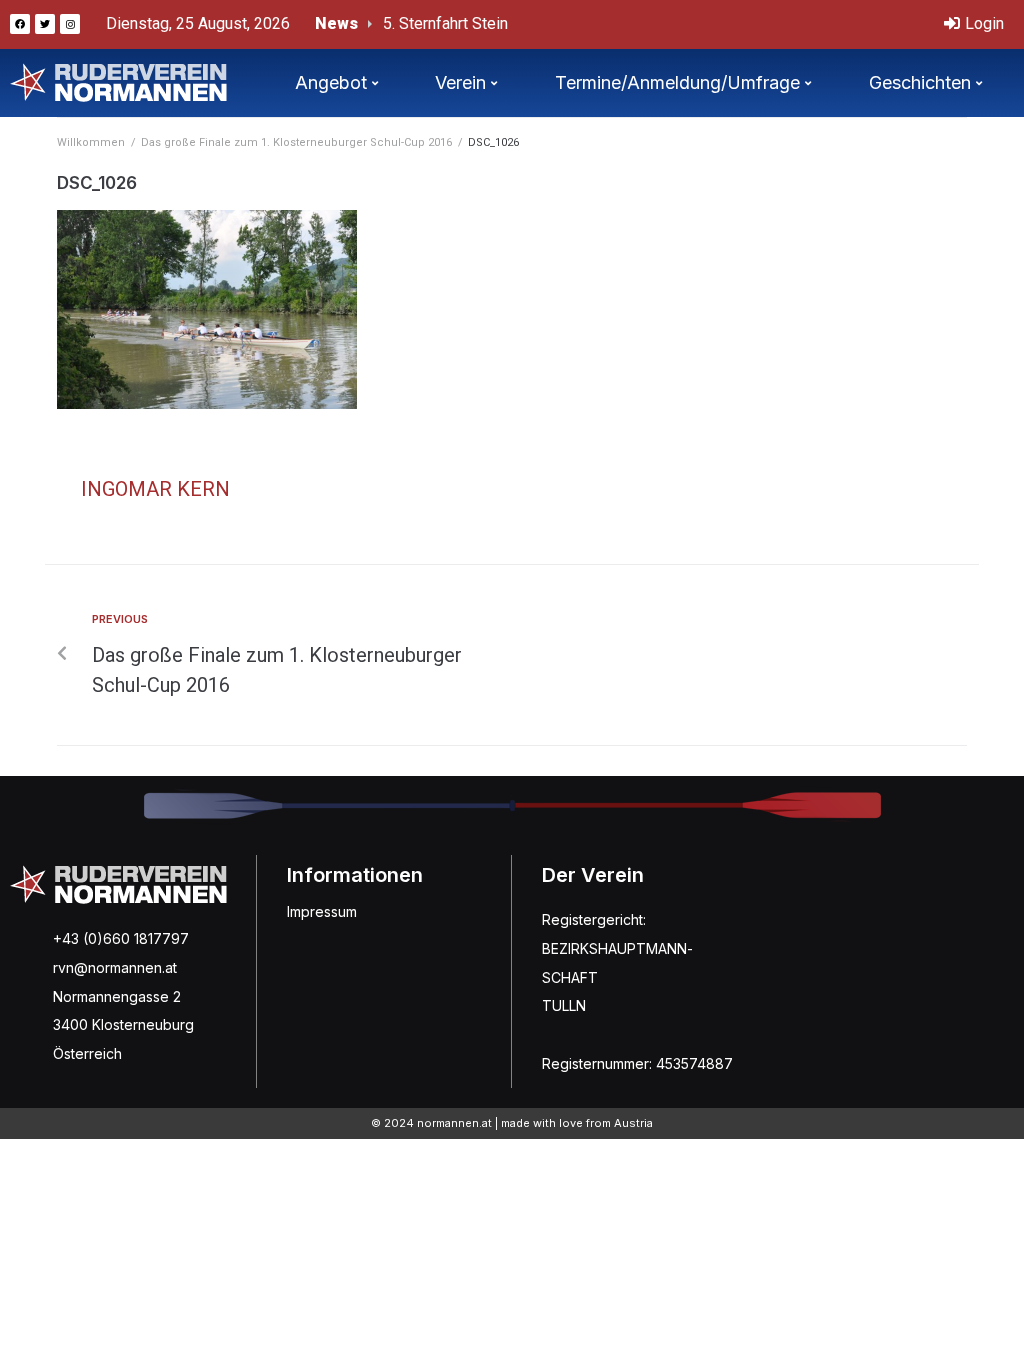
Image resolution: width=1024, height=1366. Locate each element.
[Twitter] (45, 24)
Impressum (322, 911)
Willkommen (91, 142)
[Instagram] (70, 24)
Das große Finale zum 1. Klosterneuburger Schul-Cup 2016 (296, 142)
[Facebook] (20, 24)
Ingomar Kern (155, 489)
